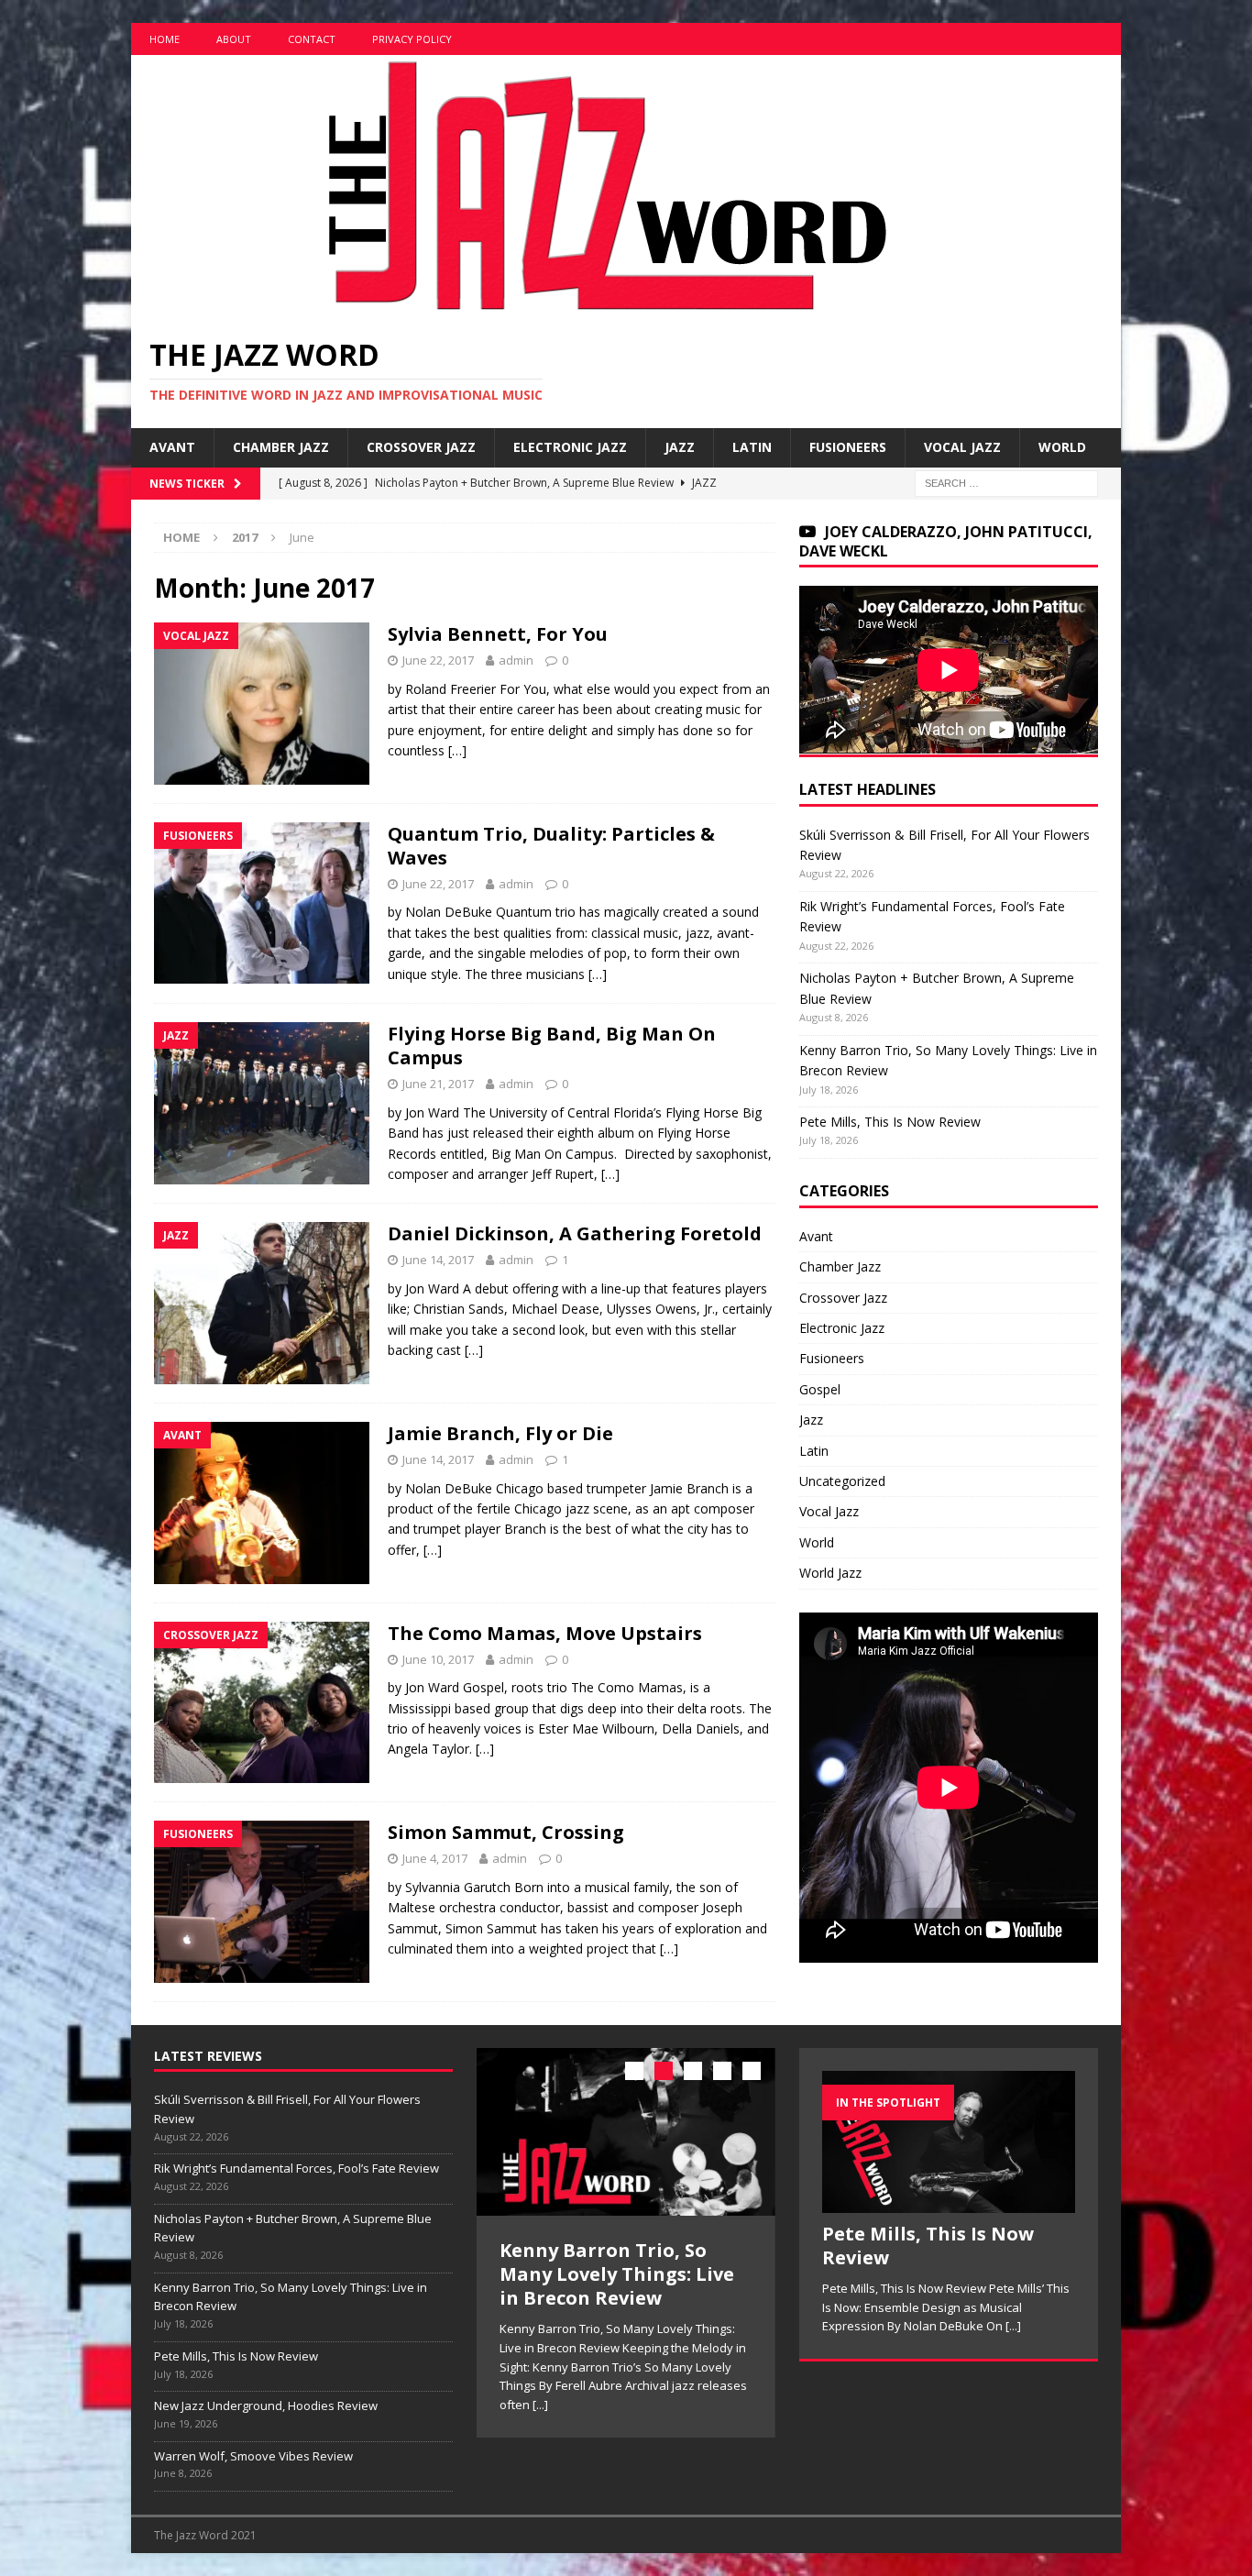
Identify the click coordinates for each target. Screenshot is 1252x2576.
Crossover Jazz (421, 447)
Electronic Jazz (570, 447)
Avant (172, 447)
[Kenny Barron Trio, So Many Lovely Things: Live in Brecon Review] (626, 2132)
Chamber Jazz (281, 447)
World (1062, 447)
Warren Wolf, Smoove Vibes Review (253, 2456)
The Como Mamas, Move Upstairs (545, 1633)
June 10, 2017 (438, 1659)
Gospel (820, 1389)
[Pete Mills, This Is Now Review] (949, 2142)
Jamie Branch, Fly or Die (500, 1433)
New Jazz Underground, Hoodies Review (266, 2405)
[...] (540, 2405)
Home (165, 39)
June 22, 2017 (438, 660)
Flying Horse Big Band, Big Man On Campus (552, 1046)
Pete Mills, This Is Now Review (890, 1122)
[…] (457, 750)
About (234, 39)
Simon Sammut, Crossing (506, 1832)
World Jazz (830, 1573)
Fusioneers (848, 447)
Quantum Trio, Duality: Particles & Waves (551, 846)
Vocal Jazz (962, 447)
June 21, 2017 (438, 1084)
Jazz (680, 447)
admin (516, 660)
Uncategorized (842, 1481)
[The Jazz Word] (600, 307)
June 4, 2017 (435, 1858)
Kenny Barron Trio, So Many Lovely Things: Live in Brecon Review (617, 2274)
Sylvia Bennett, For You (498, 634)
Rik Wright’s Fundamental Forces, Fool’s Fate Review (297, 2168)
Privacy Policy (412, 39)
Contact (312, 39)
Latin (752, 447)
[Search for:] (1006, 482)
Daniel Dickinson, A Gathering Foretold (575, 1233)
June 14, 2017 (438, 1260)
